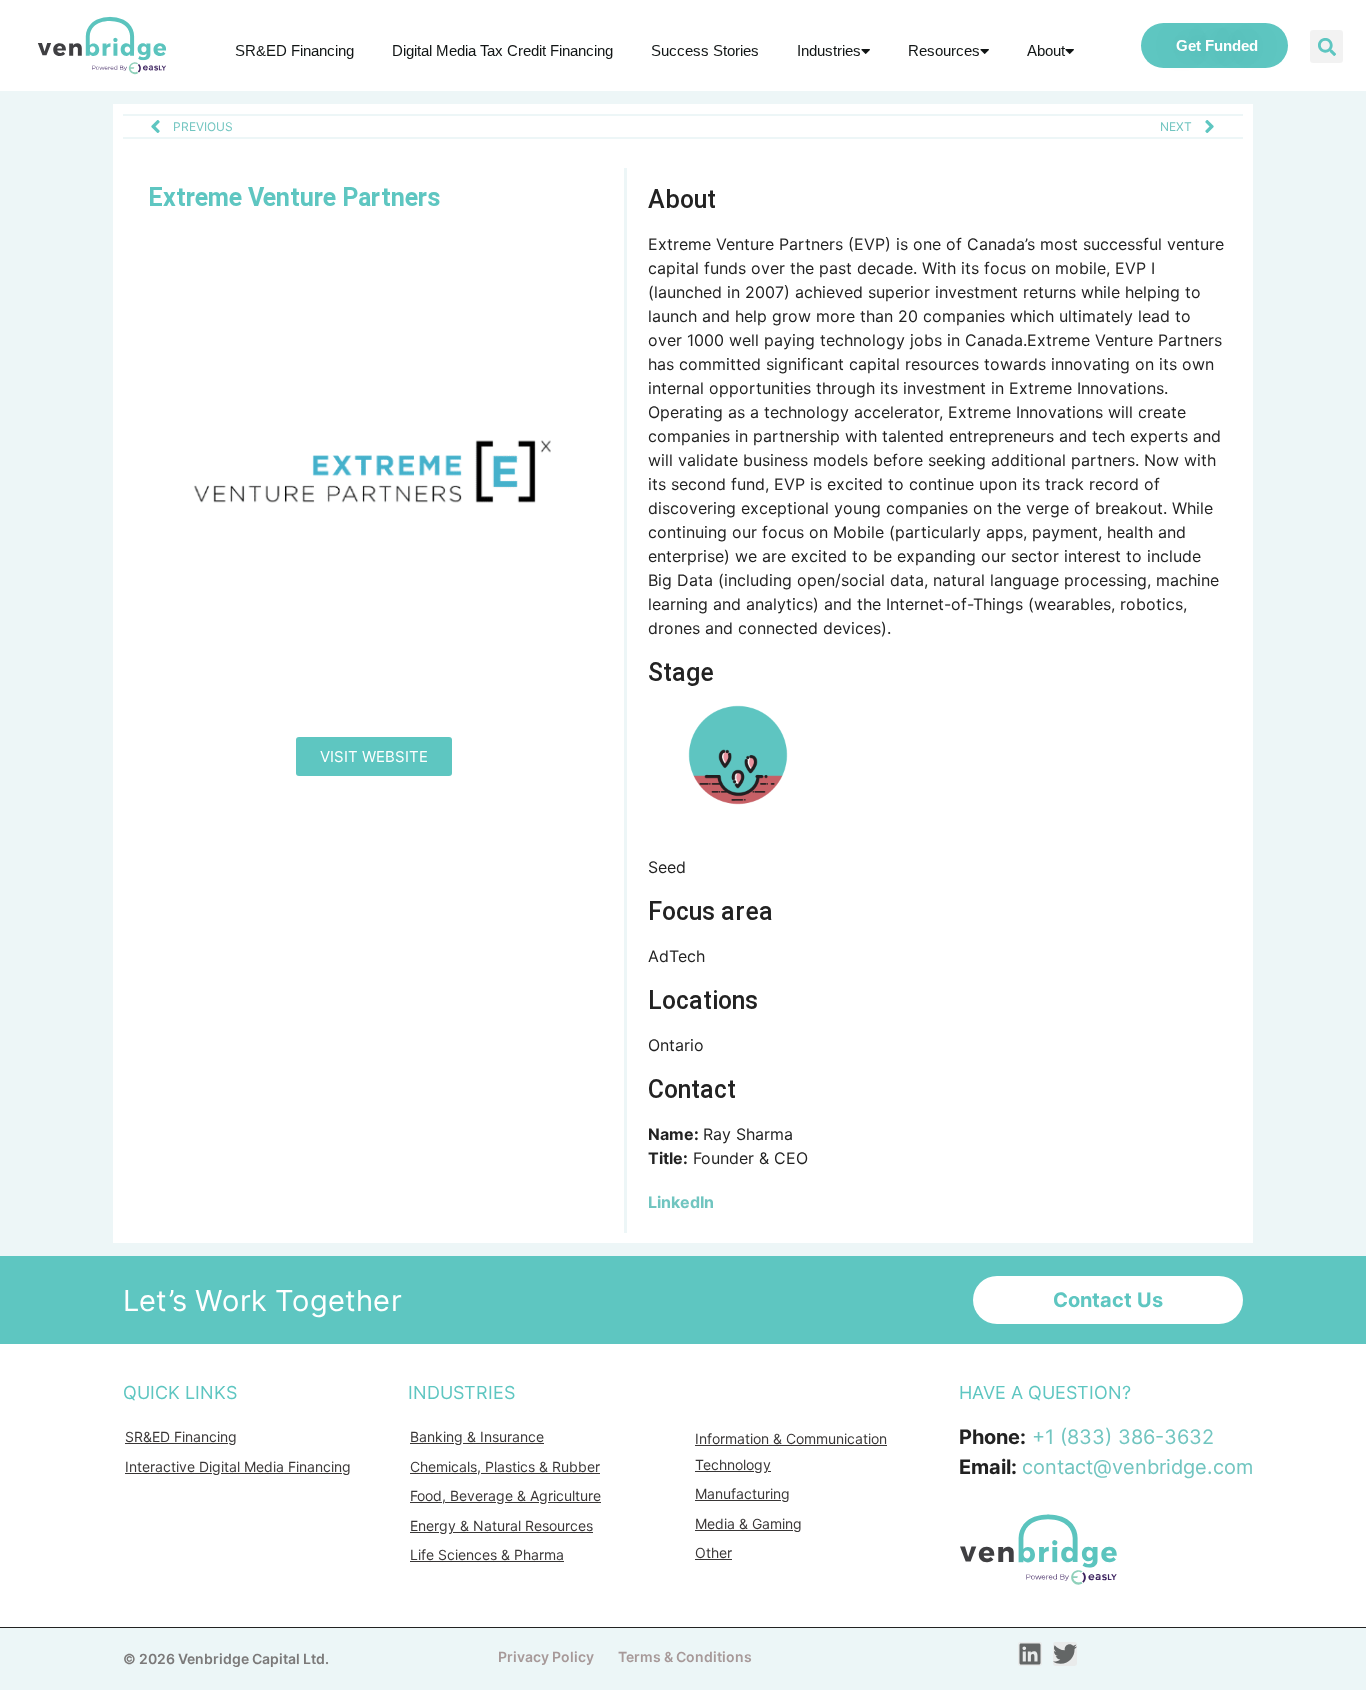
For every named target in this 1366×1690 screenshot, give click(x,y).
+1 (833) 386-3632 (1123, 1437)
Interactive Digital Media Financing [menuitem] (238, 1466)
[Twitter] (1065, 1654)
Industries (829, 50)
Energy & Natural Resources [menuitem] (501, 1525)
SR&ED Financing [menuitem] (181, 1436)
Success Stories (705, 50)
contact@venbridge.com (1137, 1467)
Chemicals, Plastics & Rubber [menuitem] (505, 1466)
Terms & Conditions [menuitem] (685, 1656)
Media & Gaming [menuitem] (748, 1523)
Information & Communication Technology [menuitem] (791, 1451)
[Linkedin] (1030, 1654)
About (1046, 50)
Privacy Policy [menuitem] (546, 1656)
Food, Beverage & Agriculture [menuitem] (505, 1495)
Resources (944, 50)
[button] (1326, 46)
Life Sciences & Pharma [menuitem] (487, 1554)
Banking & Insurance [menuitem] (477, 1436)
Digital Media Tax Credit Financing (502, 50)
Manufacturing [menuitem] (742, 1493)
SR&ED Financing (294, 50)
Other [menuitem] (713, 1552)
